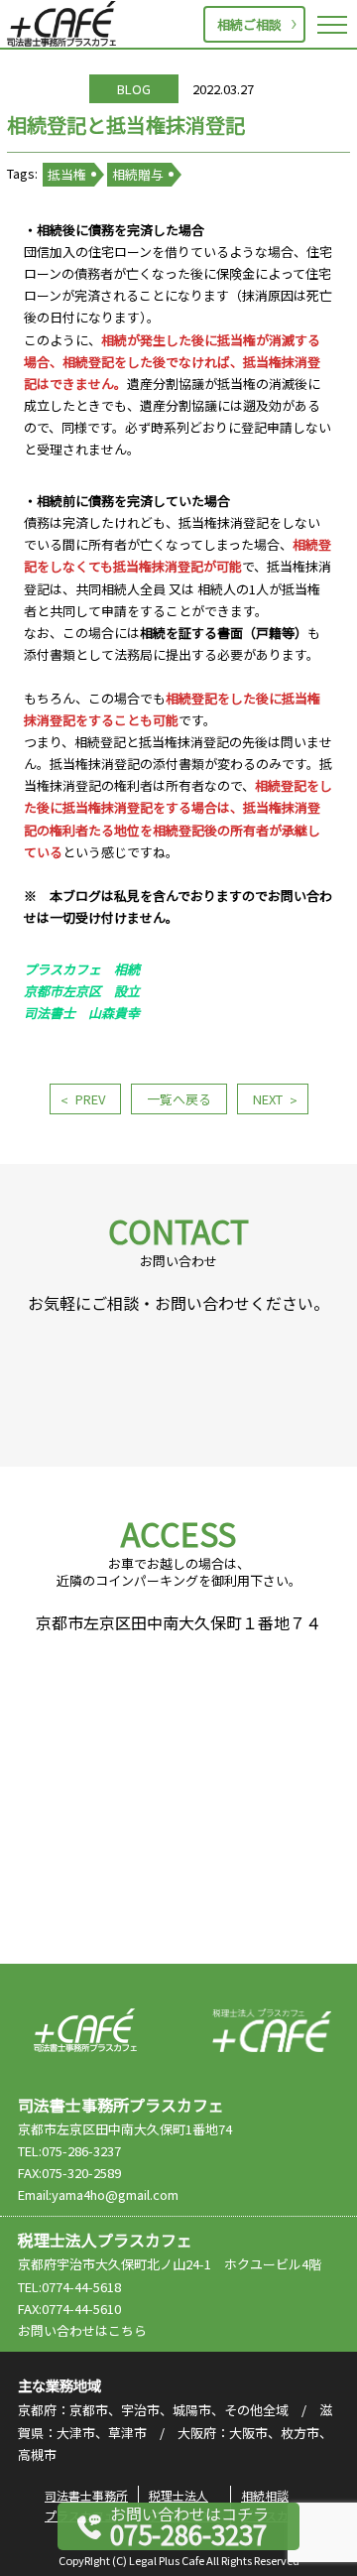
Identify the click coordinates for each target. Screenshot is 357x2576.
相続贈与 (138, 174)
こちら (127, 2330)
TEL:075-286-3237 (69, 2151)
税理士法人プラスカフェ (272, 2030)
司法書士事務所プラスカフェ (61, 24)
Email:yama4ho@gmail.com (98, 2194)
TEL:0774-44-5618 (69, 2287)
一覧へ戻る (179, 1099)
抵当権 (67, 174)
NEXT (268, 1099)
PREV (90, 1099)
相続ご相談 (249, 24)
